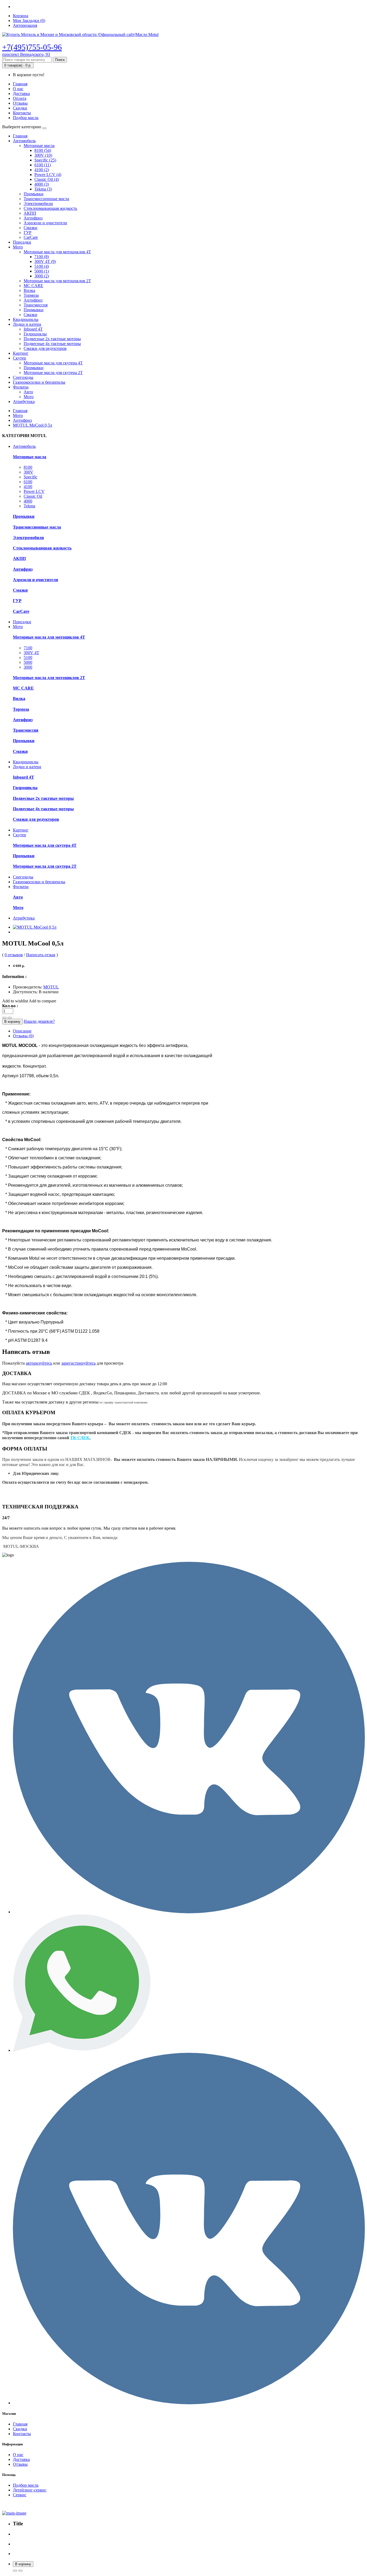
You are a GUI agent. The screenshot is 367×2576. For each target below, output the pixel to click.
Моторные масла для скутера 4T (53, 363)
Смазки (30, 228)
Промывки (34, 194)
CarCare (31, 237)
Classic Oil (33, 496)
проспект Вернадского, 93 (26, 54)
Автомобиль (24, 141)
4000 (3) (42, 184)
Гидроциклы (35, 334)
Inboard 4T (33, 329)
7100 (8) (42, 257)
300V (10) (43, 155)
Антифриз (33, 218)
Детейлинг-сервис (30, 2490)
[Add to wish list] (20, 2571)
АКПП (30, 213)
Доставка (21, 94)
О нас (18, 89)
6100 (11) (43, 165)
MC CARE (33, 286)
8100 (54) (43, 150)
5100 (28, 657)
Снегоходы (23, 377)
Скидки (20, 108)
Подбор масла (26, 118)
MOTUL (51, 987)
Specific (30, 477)
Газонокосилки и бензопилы (39, 382)
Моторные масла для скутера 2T (53, 373)
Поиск (60, 60)
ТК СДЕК (80, 1438)
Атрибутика (24, 402)
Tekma (29, 506)
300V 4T (31, 653)
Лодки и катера (27, 324)
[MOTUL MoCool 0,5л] (35, 927)
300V (28, 472)
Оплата (20, 98)
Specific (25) (45, 160)
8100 (28, 467)
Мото (18, 247)
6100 (28, 482)
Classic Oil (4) (47, 179)
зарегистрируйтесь (78, 1363)
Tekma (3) (43, 189)
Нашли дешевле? (39, 1021)
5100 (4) (42, 266)
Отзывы (20, 103)
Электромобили (38, 204)
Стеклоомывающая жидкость (50, 208)
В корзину (12, 1022)
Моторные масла (39, 146)
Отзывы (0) (23, 1036)
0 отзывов (14, 955)
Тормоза (31, 295)
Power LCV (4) (48, 175)
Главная (20, 84)
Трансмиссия (36, 305)
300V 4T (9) (45, 261)
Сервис (20, 2495)
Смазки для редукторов (45, 348)
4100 (28, 487)
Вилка (29, 290)
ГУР (28, 232)
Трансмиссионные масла (46, 199)
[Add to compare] (15, 2571)
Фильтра (21, 387)
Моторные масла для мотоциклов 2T (57, 281)
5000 (28, 662)
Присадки (22, 242)
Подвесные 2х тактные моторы (52, 339)
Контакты (22, 113)
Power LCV (34, 491)
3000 (28, 667)
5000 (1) (42, 271)
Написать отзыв (41, 955)
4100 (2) (42, 170)
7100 (28, 648)
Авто (28, 392)
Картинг (21, 353)
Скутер (19, 358)
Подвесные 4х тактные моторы (52, 344)
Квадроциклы (26, 319)
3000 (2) (42, 276)
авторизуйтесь (39, 1363)
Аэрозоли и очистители (45, 223)
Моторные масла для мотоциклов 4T (57, 252)
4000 (28, 501)
